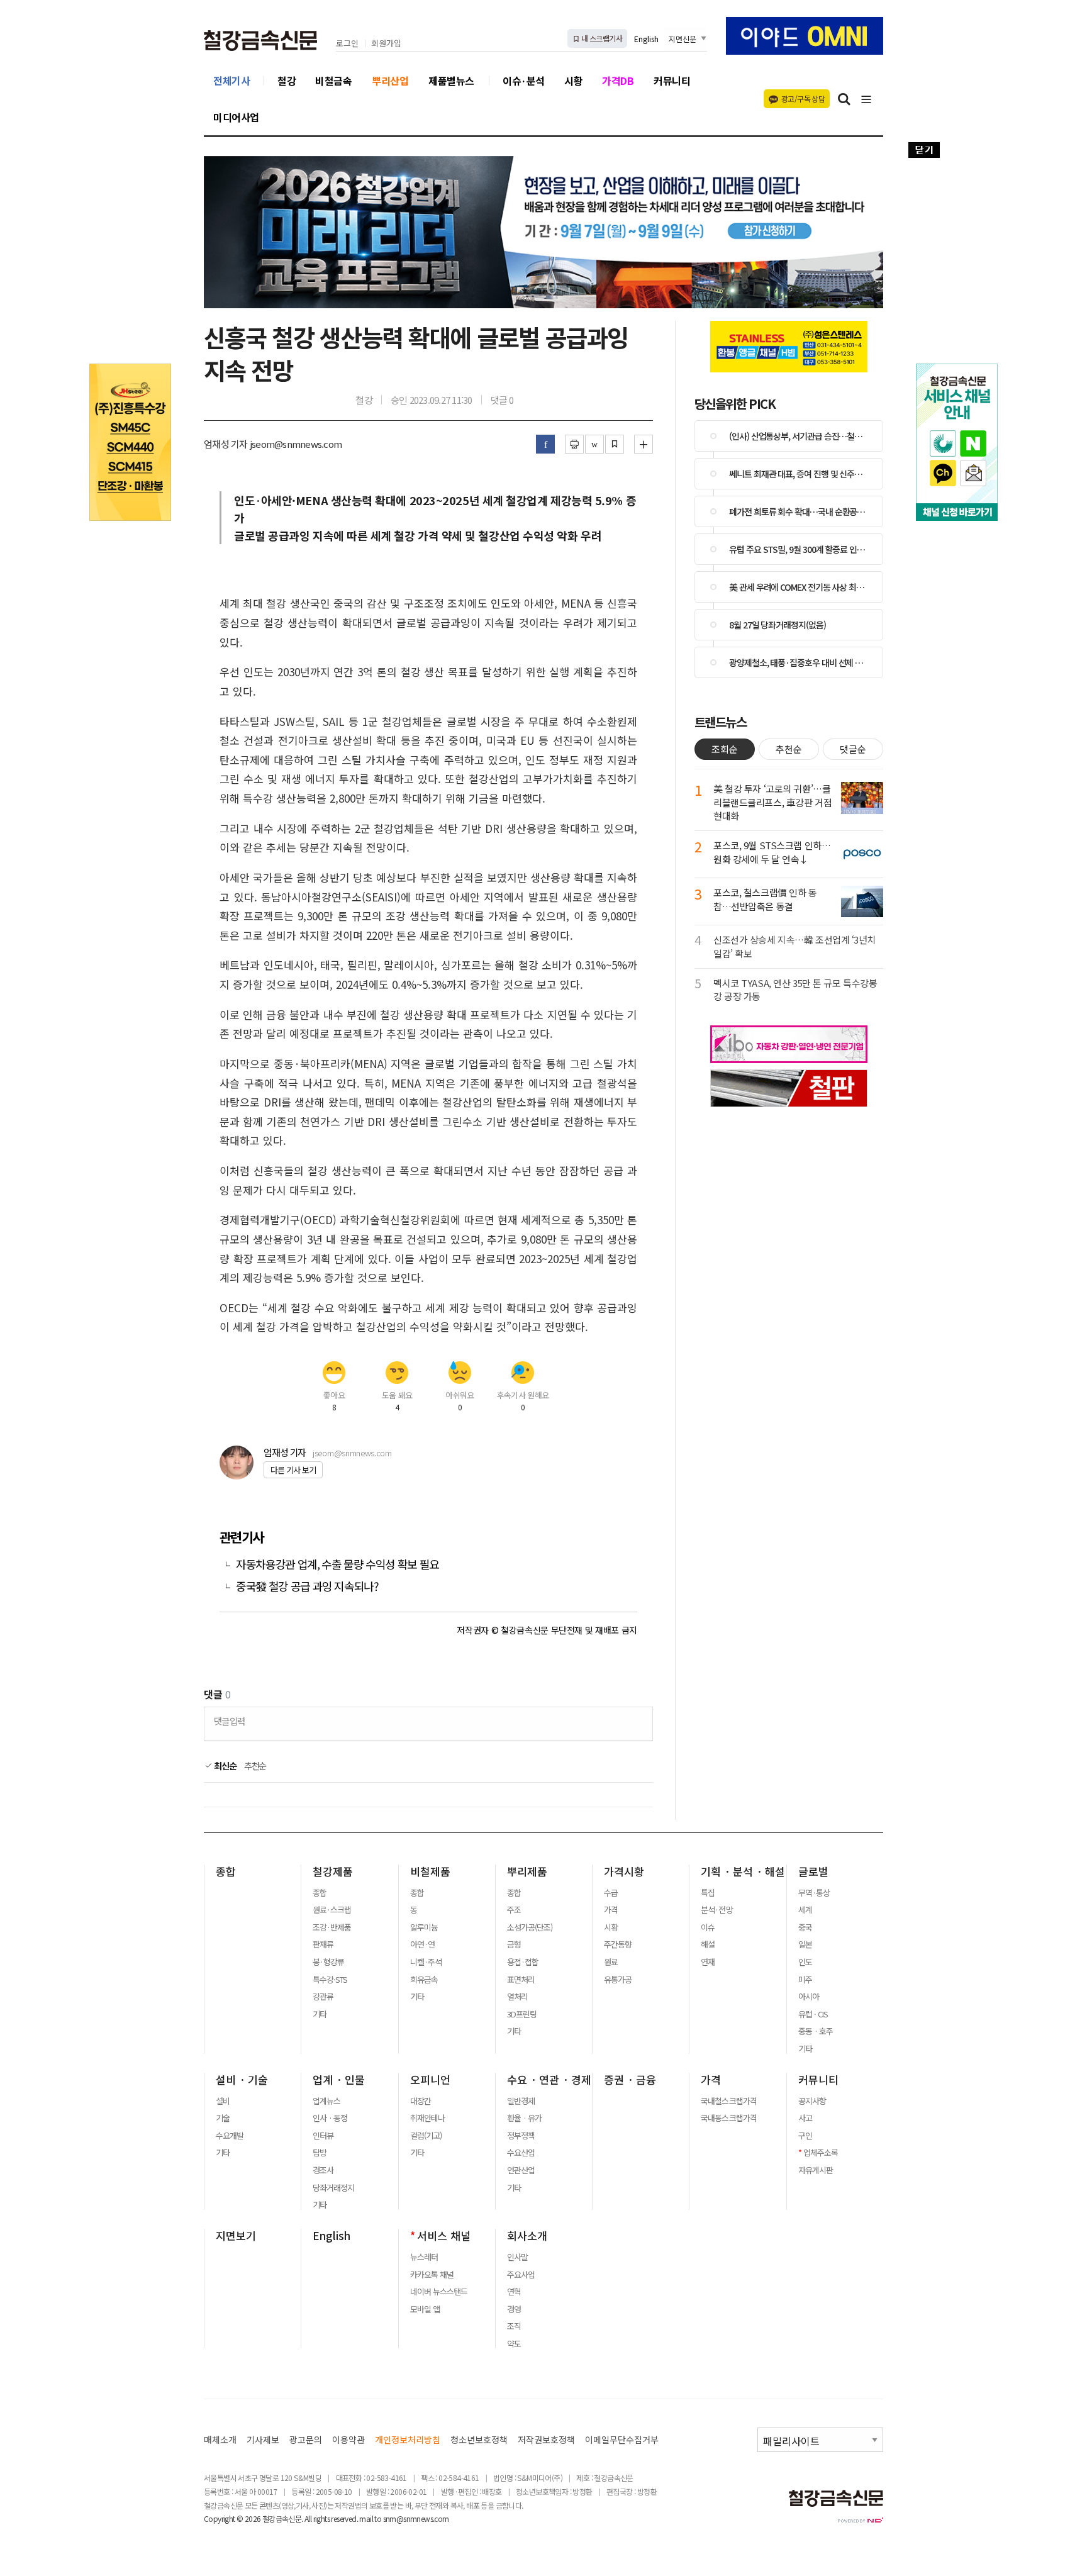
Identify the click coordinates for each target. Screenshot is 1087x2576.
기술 (223, 2118)
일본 (805, 1944)
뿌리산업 (390, 81)
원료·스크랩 (332, 1910)
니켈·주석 (426, 1962)
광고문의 (306, 2440)
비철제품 (430, 1871)
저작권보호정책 (546, 2440)
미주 (805, 1980)
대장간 (421, 2101)
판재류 (323, 1944)
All (308, 2518)
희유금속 (424, 1980)
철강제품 (333, 1871)
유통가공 (618, 1980)
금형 (514, 1944)
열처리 (517, 1997)
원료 (611, 1962)
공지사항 (812, 2101)
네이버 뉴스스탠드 (439, 2292)
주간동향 (618, 1944)
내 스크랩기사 (601, 38)
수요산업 (521, 2153)
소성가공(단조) (530, 1927)
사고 (805, 2118)
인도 (805, 1962)
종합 (226, 1871)
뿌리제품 (527, 1871)
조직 (514, 2326)
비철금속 (333, 81)
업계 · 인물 (339, 2080)
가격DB (618, 81)
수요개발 (230, 2136)
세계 (805, 1910)
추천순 (255, 1766)
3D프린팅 (522, 2014)
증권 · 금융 (630, 2080)
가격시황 (624, 1871)
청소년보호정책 (479, 2440)
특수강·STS (330, 1980)
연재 (708, 1962)
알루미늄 (424, 1927)
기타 (320, 2014)
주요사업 (521, 2275)
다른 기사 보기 (293, 1470)
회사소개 (527, 2236)
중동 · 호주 (816, 2031)
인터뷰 (323, 2136)
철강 (287, 81)
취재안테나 (427, 2118)
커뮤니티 (672, 81)
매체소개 (220, 2440)
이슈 (708, 1927)
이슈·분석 (524, 81)
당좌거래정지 (333, 2188)
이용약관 (348, 2440)
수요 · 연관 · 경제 (549, 2080)
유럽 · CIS (813, 2014)
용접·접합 (523, 1962)
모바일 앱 (425, 2309)
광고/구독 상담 (803, 98)
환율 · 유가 (524, 2118)
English (646, 39)
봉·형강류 (328, 1962)
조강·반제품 (332, 1927)
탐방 (320, 2153)
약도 (514, 2344)
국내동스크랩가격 (728, 2118)
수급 (611, 1893)
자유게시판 (816, 2170)
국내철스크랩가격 (728, 2101)
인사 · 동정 (330, 2118)
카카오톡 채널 (432, 2275)
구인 (805, 2136)
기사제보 (263, 2440)
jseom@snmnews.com (352, 1453)
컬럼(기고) (426, 2136)
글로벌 (813, 1871)
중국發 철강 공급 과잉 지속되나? (307, 1586)
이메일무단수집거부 (622, 2440)
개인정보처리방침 (408, 2440)
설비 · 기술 (242, 2080)
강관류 (323, 1997)
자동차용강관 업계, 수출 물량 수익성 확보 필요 (337, 1564)
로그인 (347, 44)
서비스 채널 (444, 2236)
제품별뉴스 (451, 81)
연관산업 (521, 2170)
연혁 (514, 2292)
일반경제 (521, 2101)
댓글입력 (229, 1721)
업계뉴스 (326, 2101)
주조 (514, 1910)
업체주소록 (821, 2153)
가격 (611, 1910)
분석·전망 (716, 1910)
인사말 (517, 2257)
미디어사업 (236, 117)
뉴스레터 (424, 2257)
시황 (573, 81)
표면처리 (521, 1980)
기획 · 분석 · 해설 (743, 1871)
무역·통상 (814, 1893)
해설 (708, 1944)
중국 (805, 1927)
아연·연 (422, 1944)
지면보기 (236, 2236)
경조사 (323, 2170)
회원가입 (386, 44)
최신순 (224, 1766)
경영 (514, 2309)
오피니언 (430, 2080)
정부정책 (521, 2136)
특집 (708, 1893)
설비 (223, 2101)
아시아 (809, 1997)
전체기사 (231, 81)
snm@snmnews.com (416, 2518)
